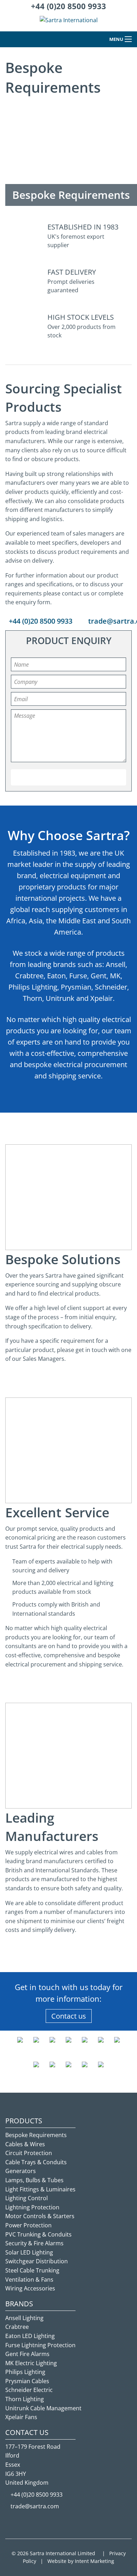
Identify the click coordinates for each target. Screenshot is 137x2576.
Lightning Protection (32, 2207)
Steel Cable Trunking (32, 2270)
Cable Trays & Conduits (36, 2162)
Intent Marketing (94, 2561)
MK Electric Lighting (31, 2363)
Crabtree (17, 2327)
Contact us (69, 2016)
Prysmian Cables (27, 2381)
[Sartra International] (69, 23)
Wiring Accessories (30, 2288)
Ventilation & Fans (29, 2280)
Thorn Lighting (25, 2399)
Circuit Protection (29, 2153)
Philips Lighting (25, 2372)
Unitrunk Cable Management (43, 2408)
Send (69, 777)
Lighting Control (27, 2198)
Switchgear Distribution (37, 2261)
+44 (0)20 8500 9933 (68, 6)
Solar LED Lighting (29, 2252)
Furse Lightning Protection (40, 2345)
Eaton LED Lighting (30, 2336)
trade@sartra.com (35, 2506)
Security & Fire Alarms (34, 2243)
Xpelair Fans (21, 2417)
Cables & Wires (25, 2144)
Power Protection (28, 2225)
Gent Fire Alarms (27, 2354)
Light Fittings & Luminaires (40, 2189)
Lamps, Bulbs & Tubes (34, 2180)
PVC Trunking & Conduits (38, 2234)
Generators (21, 2171)
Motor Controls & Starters (40, 2216)
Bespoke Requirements (36, 2135)
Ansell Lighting (24, 2318)
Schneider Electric (29, 2390)
